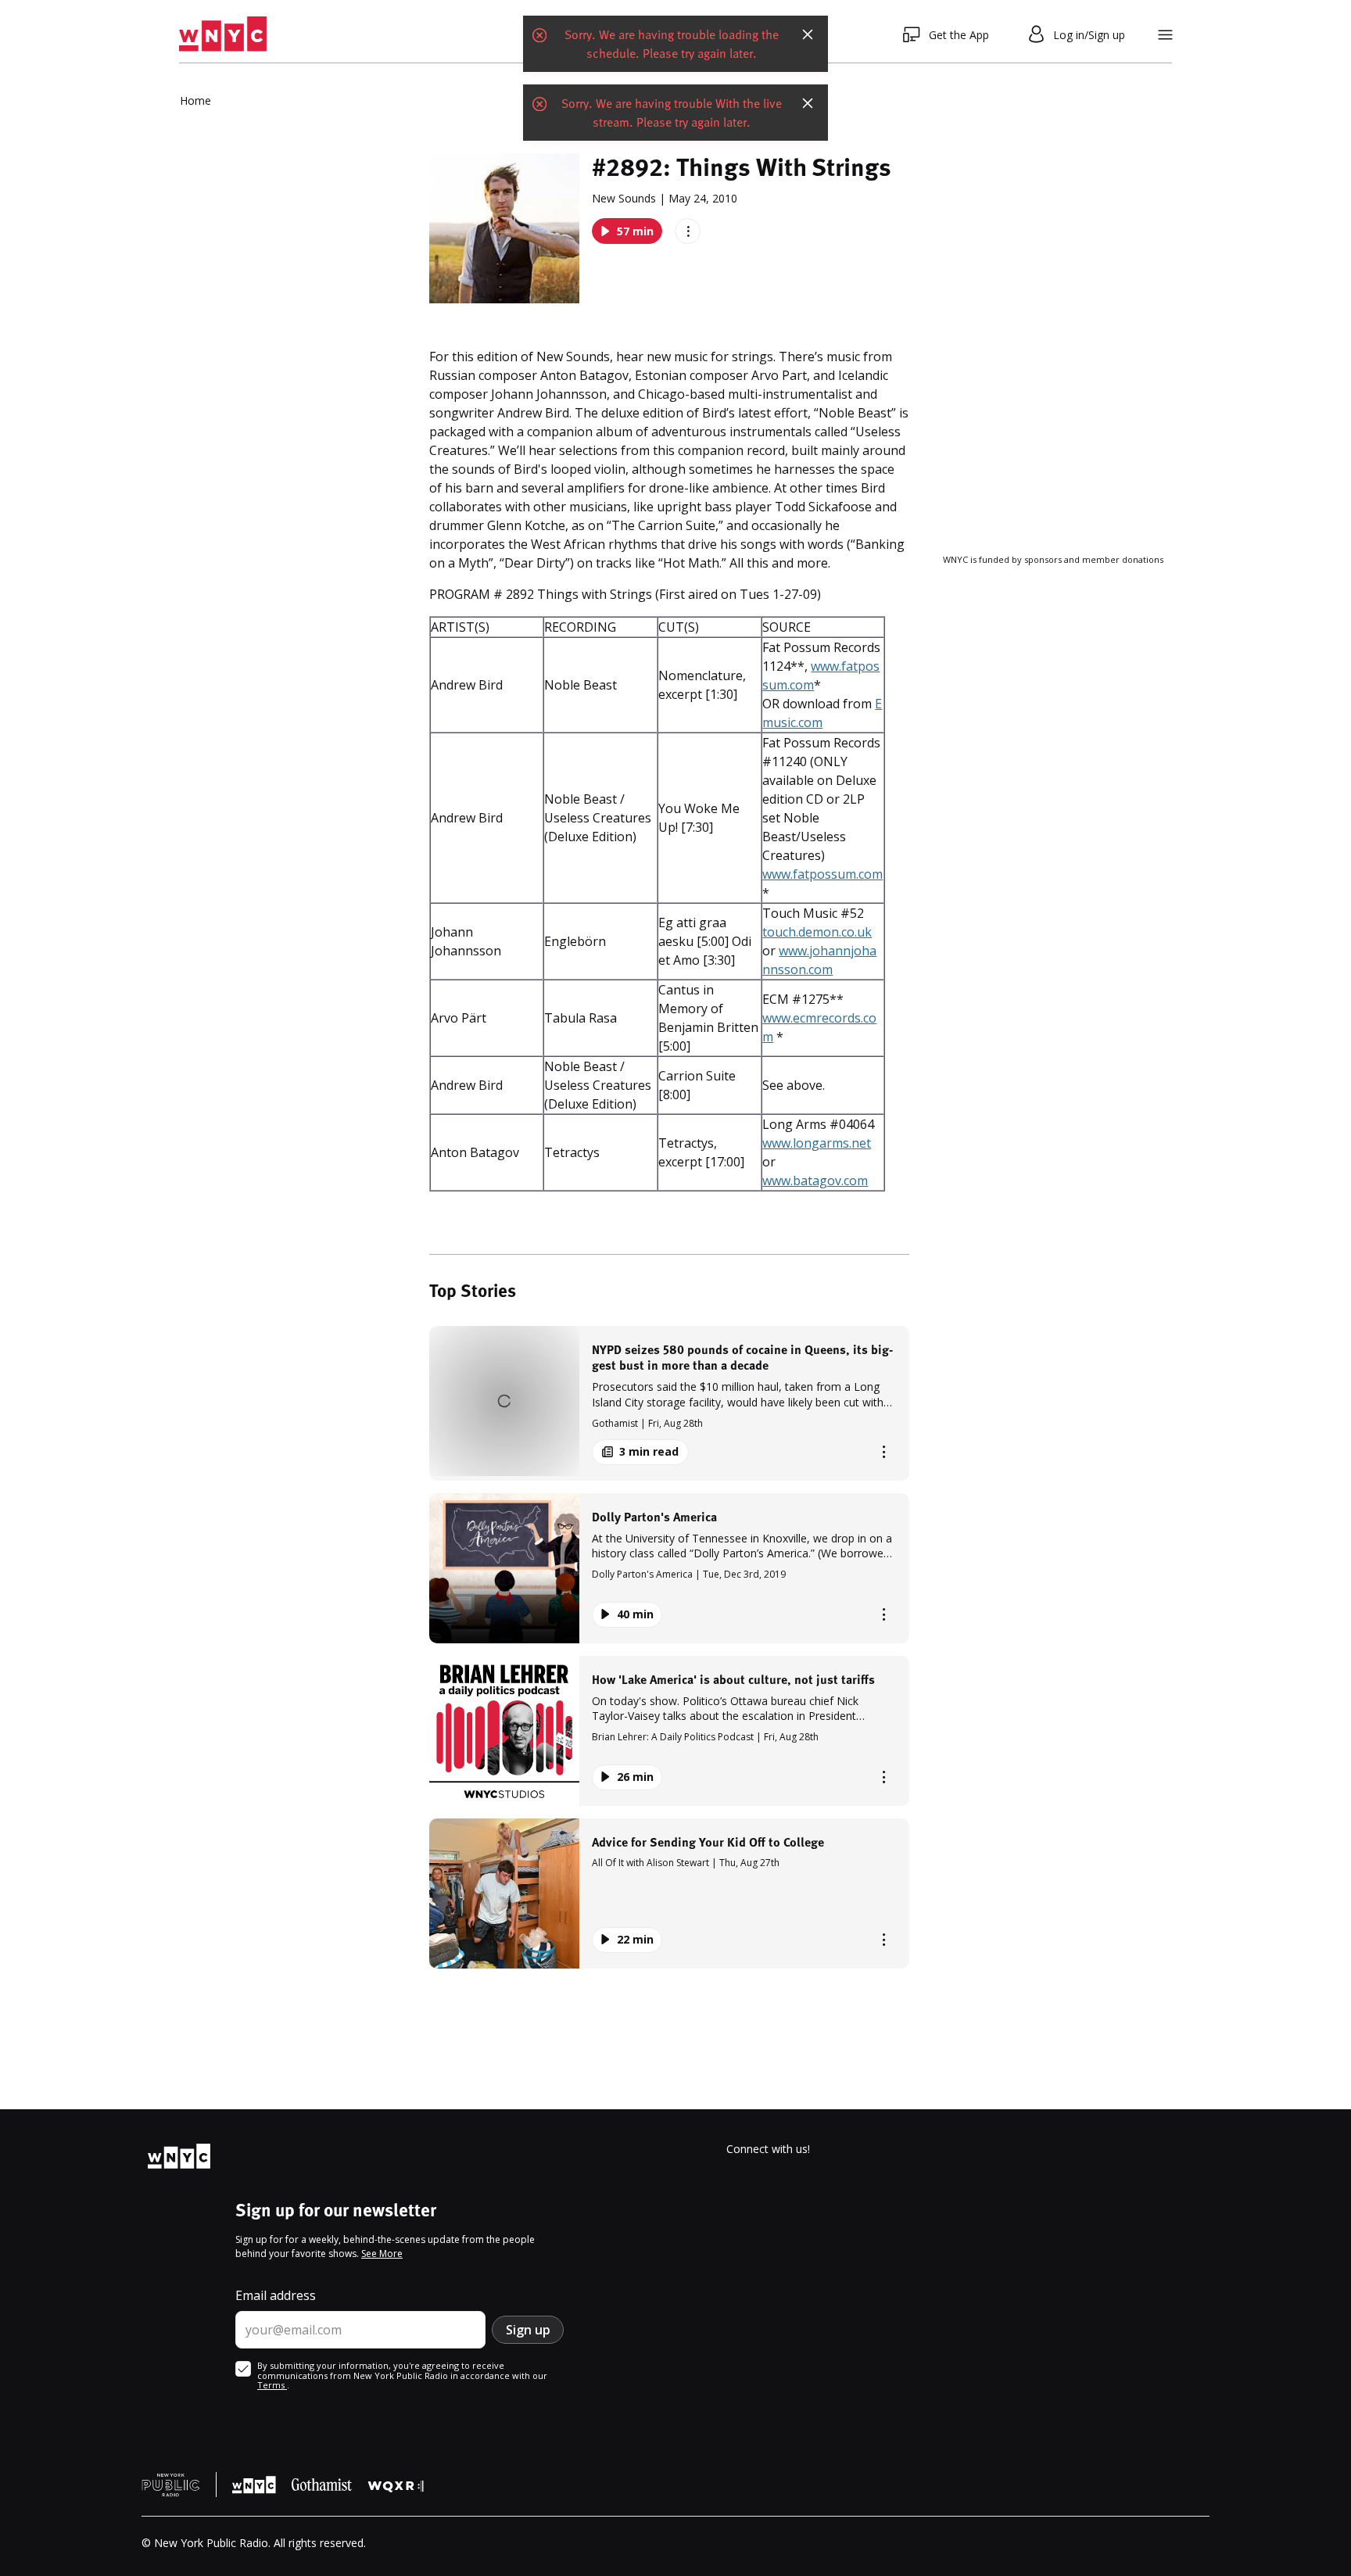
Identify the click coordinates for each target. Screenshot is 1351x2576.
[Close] (808, 34)
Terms (272, 2385)
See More (382, 2254)
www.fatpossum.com (822, 874)
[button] (669, 1403)
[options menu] (688, 231)
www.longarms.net (817, 1143)
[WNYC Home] (223, 34)
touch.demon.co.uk (817, 932)
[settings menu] (1165, 35)
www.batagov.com (815, 1181)
